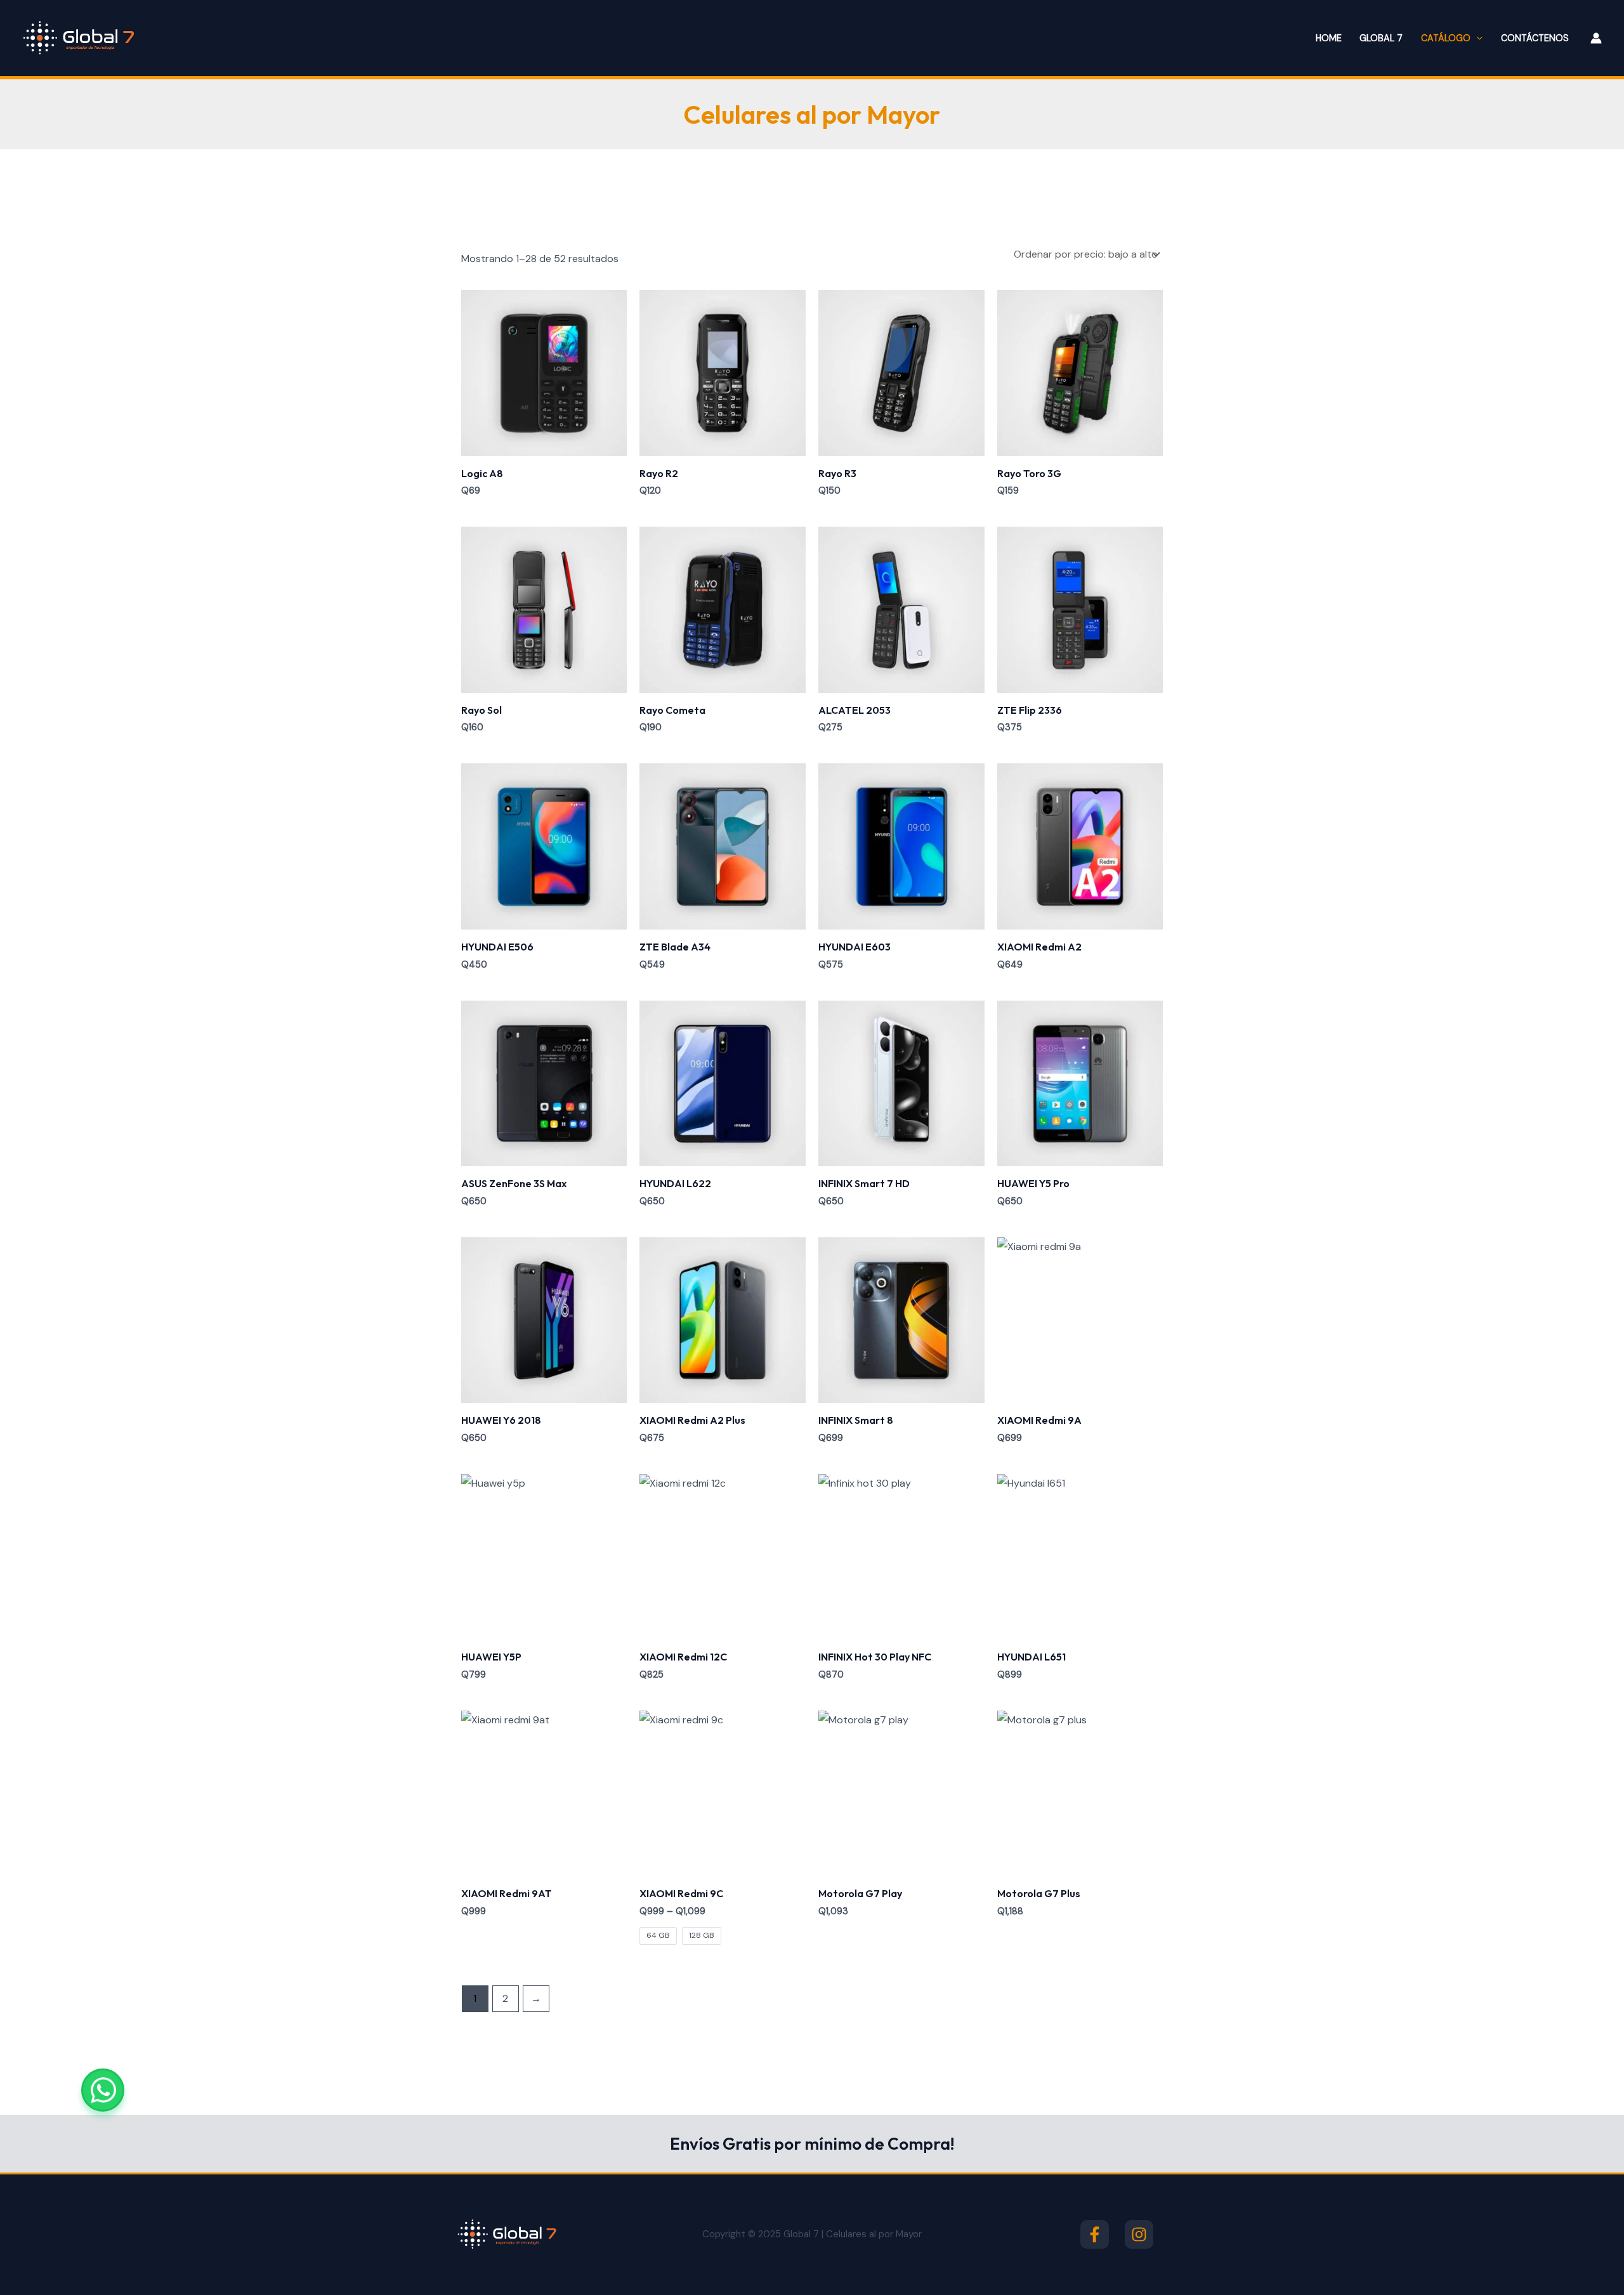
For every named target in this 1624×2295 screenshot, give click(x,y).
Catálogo (1446, 38)
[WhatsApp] (103, 2090)
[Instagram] (1139, 2234)
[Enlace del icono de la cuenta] (1596, 38)
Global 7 (1381, 38)
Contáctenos (1535, 38)
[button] (1477, 38)
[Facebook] (1095, 2234)
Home (1329, 38)
